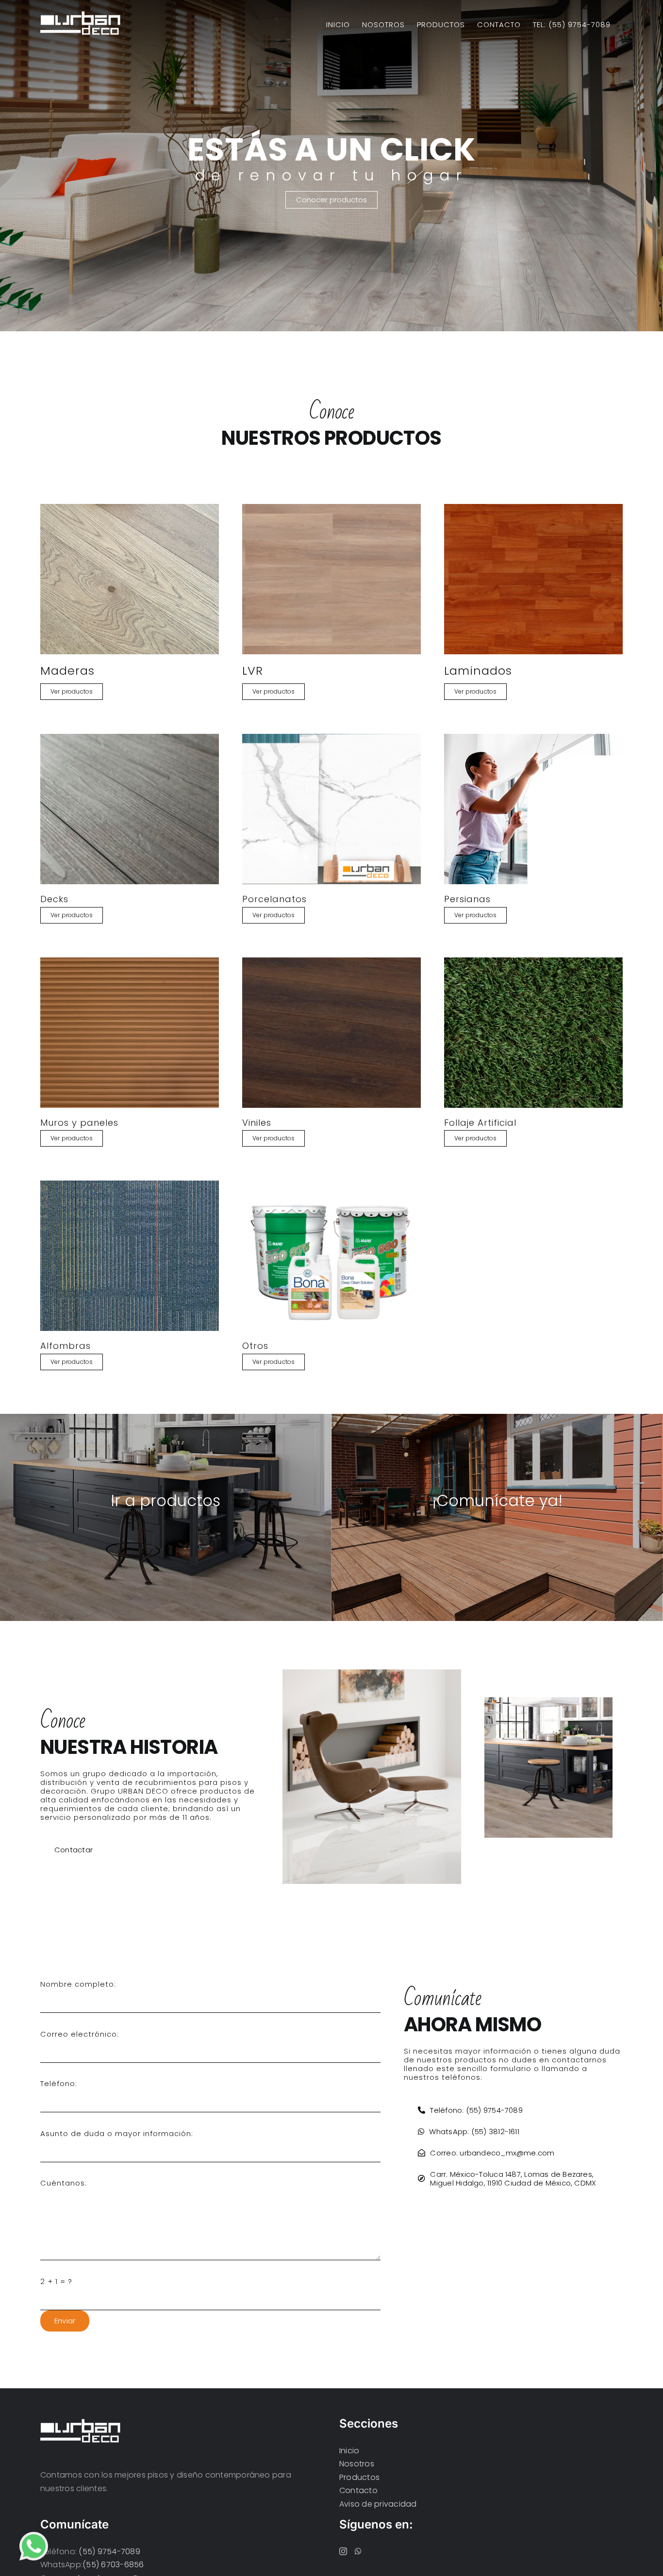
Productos (359, 2477)
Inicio (349, 2451)
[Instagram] (343, 2551)
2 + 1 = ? (56, 2281)
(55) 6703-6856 (113, 2565)
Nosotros (357, 2464)
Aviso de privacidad (378, 2504)
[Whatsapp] (358, 2551)
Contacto (358, 2490)
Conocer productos (331, 200)
